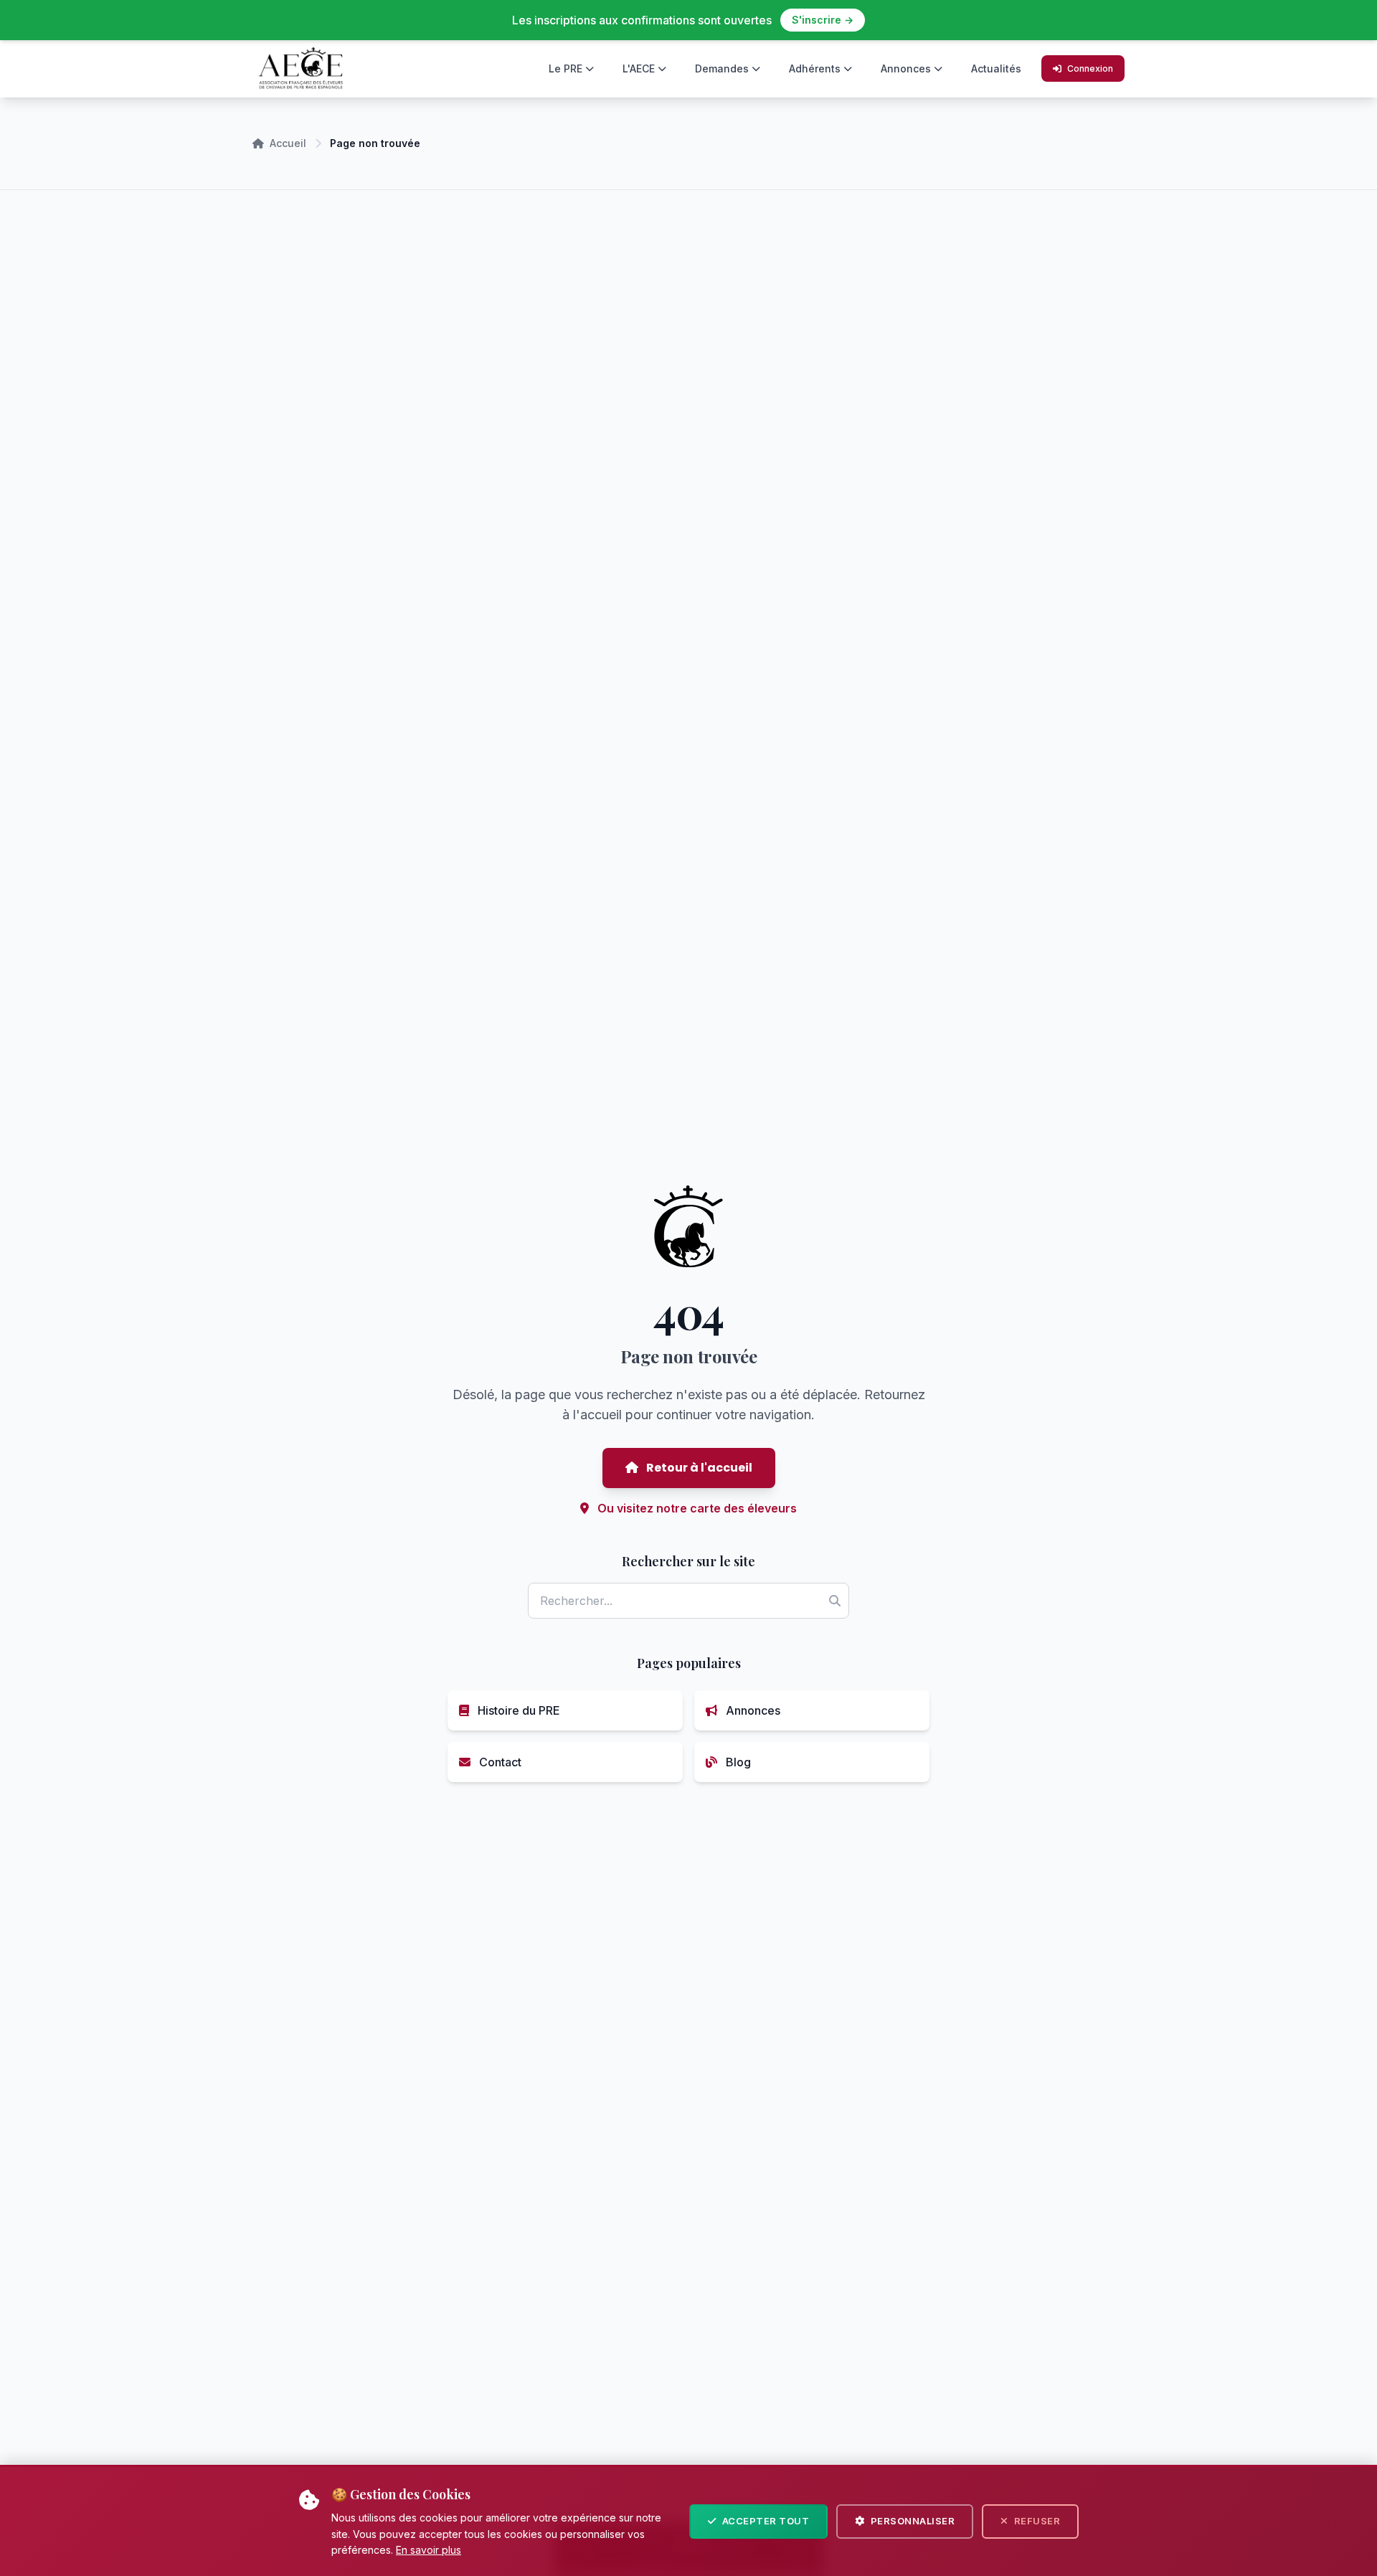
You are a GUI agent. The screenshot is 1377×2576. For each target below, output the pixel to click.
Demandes (722, 68)
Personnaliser (913, 2521)
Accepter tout (766, 2521)
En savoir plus (429, 2550)
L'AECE (639, 68)
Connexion (1090, 68)
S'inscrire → (823, 20)
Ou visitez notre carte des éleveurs (696, 1508)
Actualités (996, 68)
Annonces (906, 68)
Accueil (288, 143)
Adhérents (815, 68)
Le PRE (566, 68)
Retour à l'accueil (698, 1468)
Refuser (1037, 2521)
